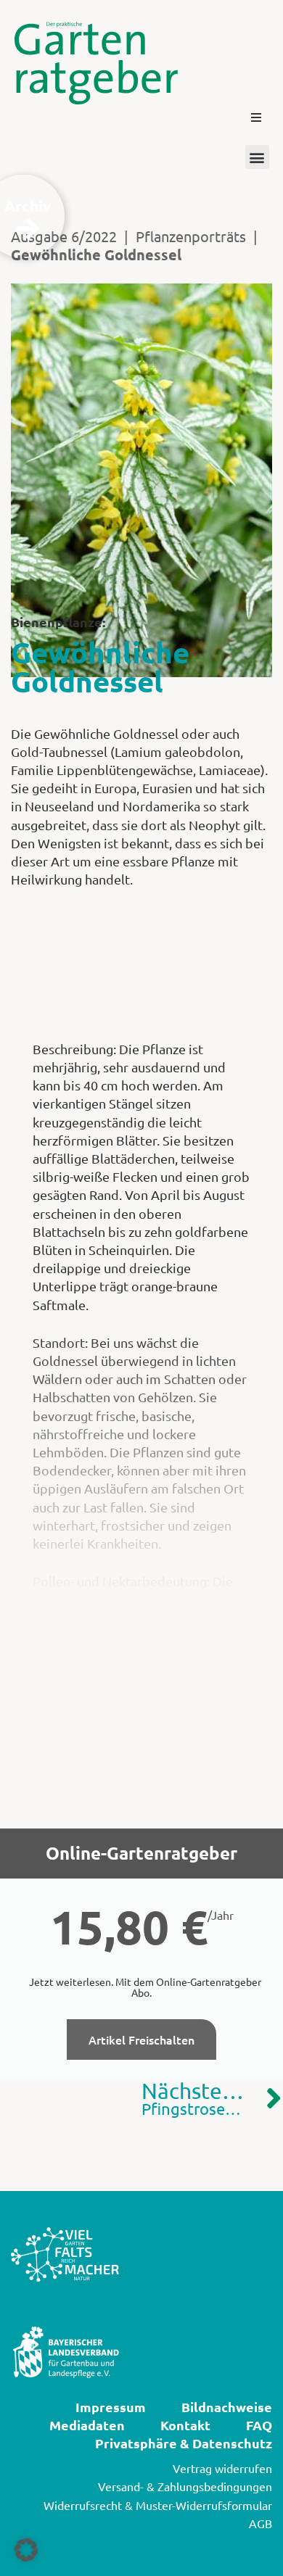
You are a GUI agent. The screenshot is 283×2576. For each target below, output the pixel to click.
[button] (256, 117)
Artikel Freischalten (141, 2039)
